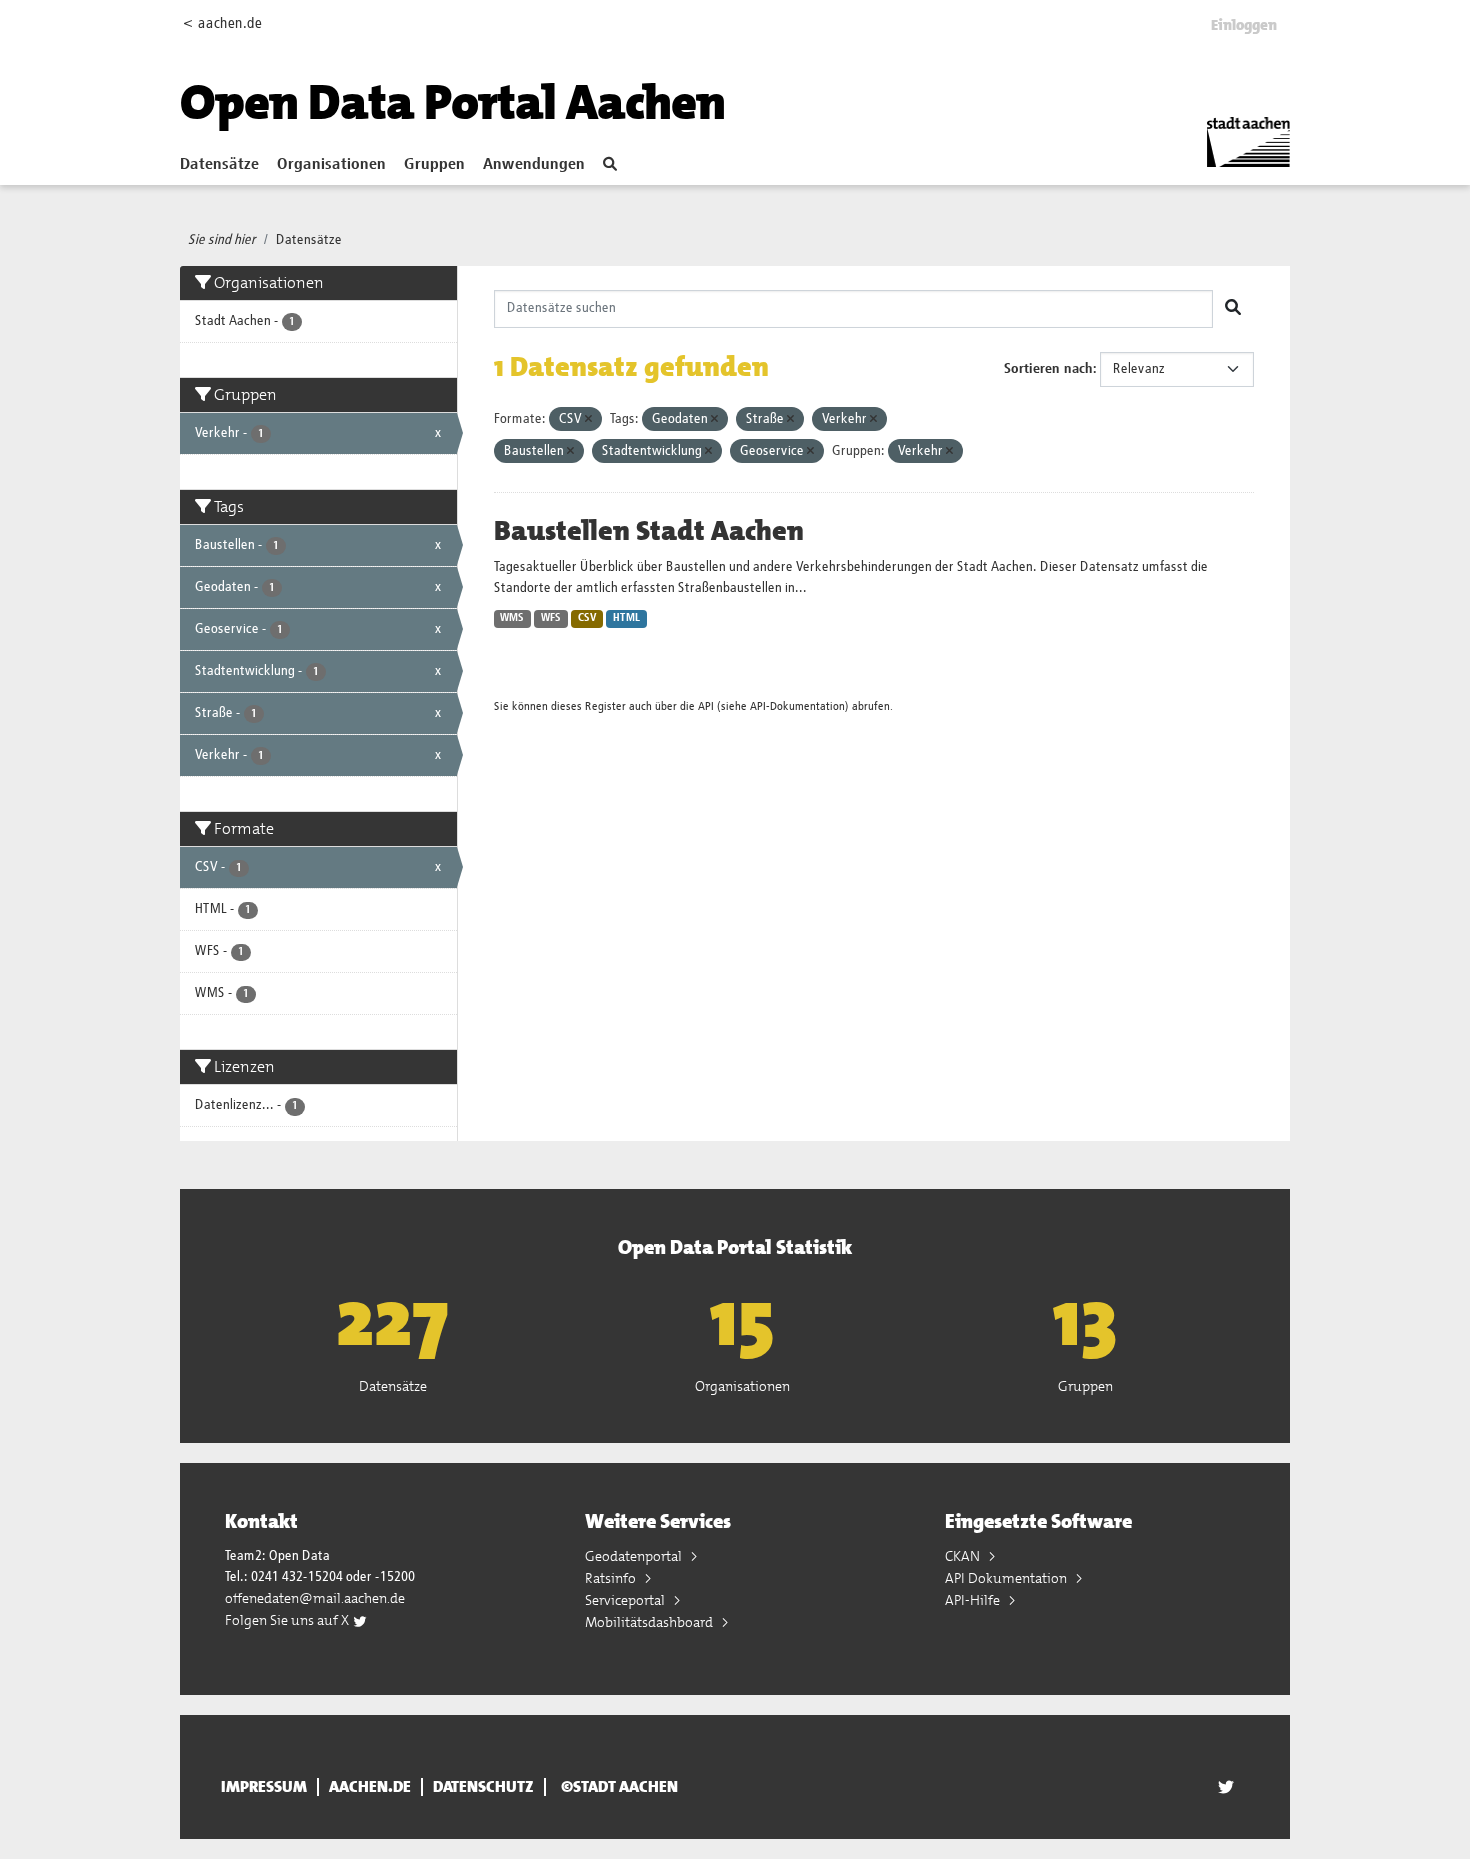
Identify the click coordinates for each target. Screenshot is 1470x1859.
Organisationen (331, 165)
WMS (512, 618)
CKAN (964, 1556)
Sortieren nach (1048, 369)
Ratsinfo (612, 1578)
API (706, 706)
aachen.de (370, 1787)
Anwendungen (534, 165)
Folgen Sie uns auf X (288, 1620)
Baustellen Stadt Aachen (649, 531)
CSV (587, 618)
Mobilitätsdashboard (650, 1622)
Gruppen (434, 165)
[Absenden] (1233, 309)
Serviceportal (626, 1600)
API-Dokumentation (797, 706)
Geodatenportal (635, 1556)
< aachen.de (222, 23)
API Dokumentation (1007, 1578)
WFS (551, 618)
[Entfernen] (588, 419)
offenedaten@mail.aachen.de (315, 1598)
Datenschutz (483, 1787)
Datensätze (219, 165)
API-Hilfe (974, 1600)
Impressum (264, 1787)
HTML (626, 618)
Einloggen (1244, 25)
